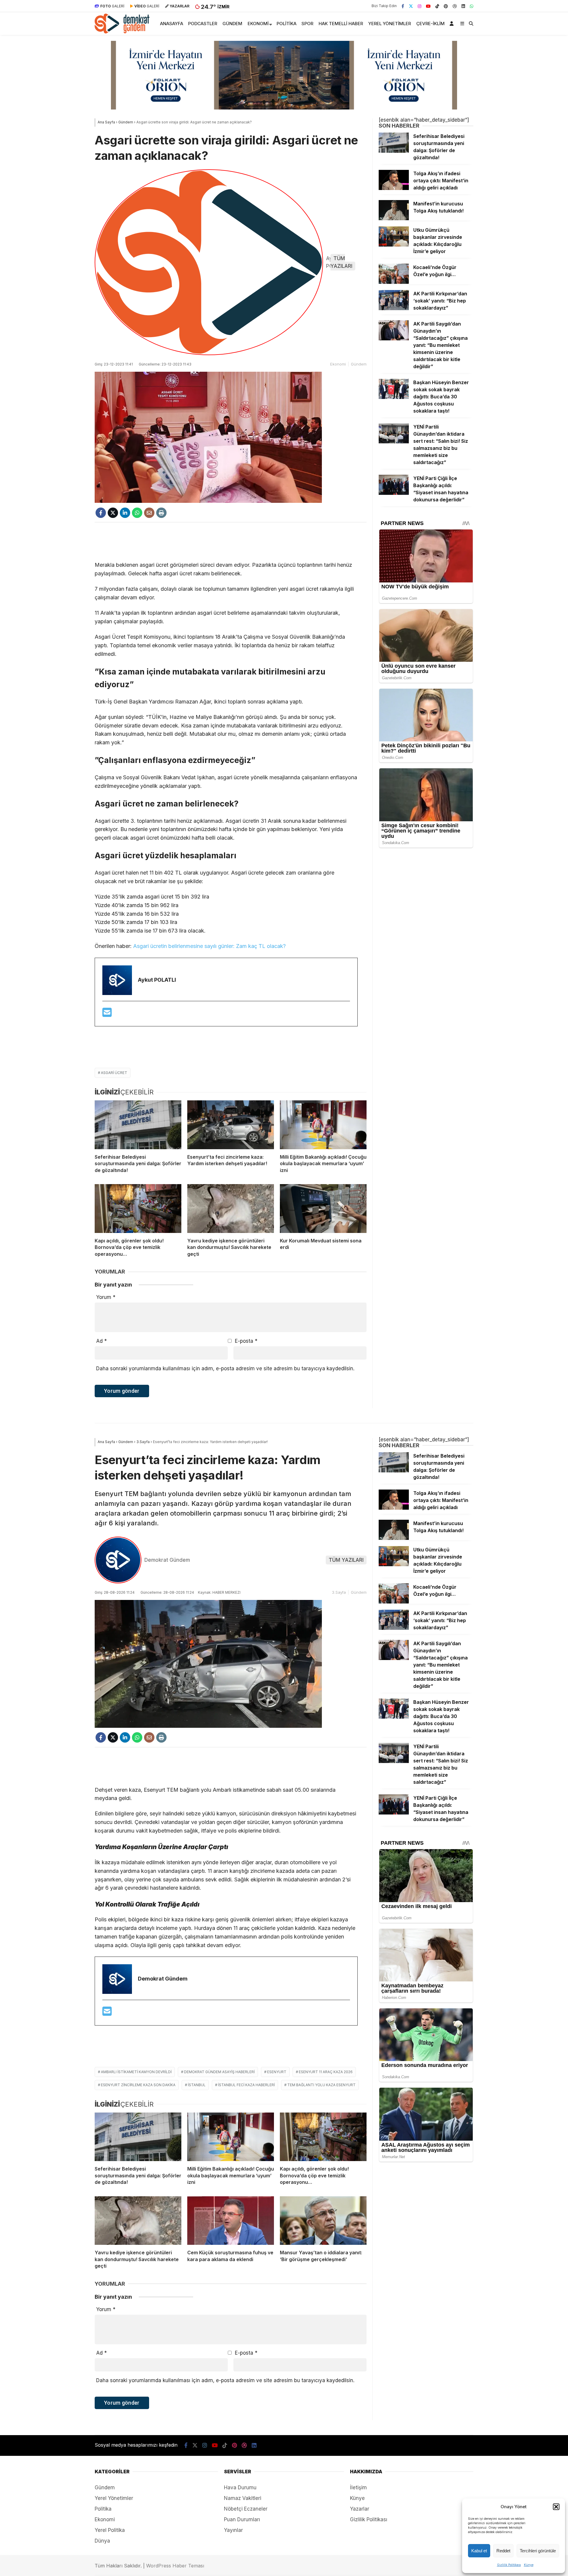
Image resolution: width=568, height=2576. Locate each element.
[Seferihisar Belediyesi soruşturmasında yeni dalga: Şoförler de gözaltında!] (138, 1125)
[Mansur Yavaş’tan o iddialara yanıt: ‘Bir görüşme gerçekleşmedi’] (323, 2221)
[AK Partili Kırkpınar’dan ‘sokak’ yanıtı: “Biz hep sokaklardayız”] (394, 308)
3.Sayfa (339, 1592)
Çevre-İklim (430, 24)
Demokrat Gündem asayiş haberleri (219, 2072)
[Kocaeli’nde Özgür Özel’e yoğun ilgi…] (394, 282)
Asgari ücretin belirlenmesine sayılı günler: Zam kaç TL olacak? (209, 946)
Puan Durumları (242, 2519)
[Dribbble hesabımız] (244, 2445)
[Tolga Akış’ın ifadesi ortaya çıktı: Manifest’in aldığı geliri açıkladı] (394, 188)
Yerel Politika (110, 2530)
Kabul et (479, 2551)
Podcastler (203, 24)
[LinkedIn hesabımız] (463, 6)
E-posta (246, 1341)
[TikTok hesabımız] (437, 6)
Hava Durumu (240, 2488)
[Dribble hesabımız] (455, 6)
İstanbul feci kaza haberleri (246, 2085)
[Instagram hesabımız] (419, 6)
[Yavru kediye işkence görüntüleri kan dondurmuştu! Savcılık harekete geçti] (231, 1209)
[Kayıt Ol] (453, 24)
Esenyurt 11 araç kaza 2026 (326, 2072)
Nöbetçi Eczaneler (246, 2509)
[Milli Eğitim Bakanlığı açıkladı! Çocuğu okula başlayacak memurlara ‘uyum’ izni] (323, 1125)
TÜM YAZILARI (341, 262)
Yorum (106, 1297)
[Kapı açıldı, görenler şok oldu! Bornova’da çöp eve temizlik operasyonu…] (138, 1209)
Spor (307, 24)
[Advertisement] (231, 542)
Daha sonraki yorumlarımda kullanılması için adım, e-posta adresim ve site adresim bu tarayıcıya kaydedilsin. (225, 1368)
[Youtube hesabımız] (428, 6)
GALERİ (112, 6)
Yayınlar (233, 2530)
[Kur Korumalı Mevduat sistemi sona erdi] (323, 1209)
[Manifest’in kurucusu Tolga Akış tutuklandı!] (394, 218)
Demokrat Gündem (167, 1560)
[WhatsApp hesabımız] (472, 6)
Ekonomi (258, 24)
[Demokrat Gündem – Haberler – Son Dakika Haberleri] (122, 32)
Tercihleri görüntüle (538, 2551)
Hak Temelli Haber (341, 24)
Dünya (102, 2541)
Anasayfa (172, 24)
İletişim (358, 2488)
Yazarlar (360, 2509)
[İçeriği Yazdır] (161, 513)
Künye (529, 2565)
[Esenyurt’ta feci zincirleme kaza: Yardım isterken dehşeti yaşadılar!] (231, 1125)
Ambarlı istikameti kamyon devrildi (136, 2072)
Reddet (503, 2551)
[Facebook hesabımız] (403, 6)
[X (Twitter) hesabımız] (411, 6)
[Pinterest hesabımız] (446, 6)
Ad (101, 1341)
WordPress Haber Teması (175, 2566)
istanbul (197, 2085)
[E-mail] (107, 1014)
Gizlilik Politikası (509, 2565)
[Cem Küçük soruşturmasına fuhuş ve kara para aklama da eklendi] (231, 2221)
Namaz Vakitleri (243, 2498)
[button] (556, 2507)
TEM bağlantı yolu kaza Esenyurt (321, 2085)
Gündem (232, 24)
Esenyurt (277, 2072)
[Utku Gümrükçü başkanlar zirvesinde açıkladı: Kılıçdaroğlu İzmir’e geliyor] (394, 245)
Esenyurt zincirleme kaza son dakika (138, 2085)
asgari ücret (114, 1073)
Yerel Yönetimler (390, 24)
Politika (287, 24)
